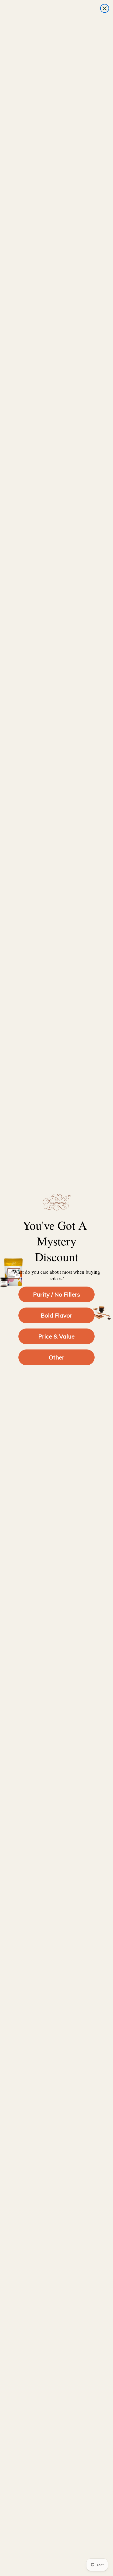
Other (57, 1357)
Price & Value (56, 1336)
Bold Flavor (56, 1315)
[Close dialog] (105, 8)
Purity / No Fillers (57, 1294)
